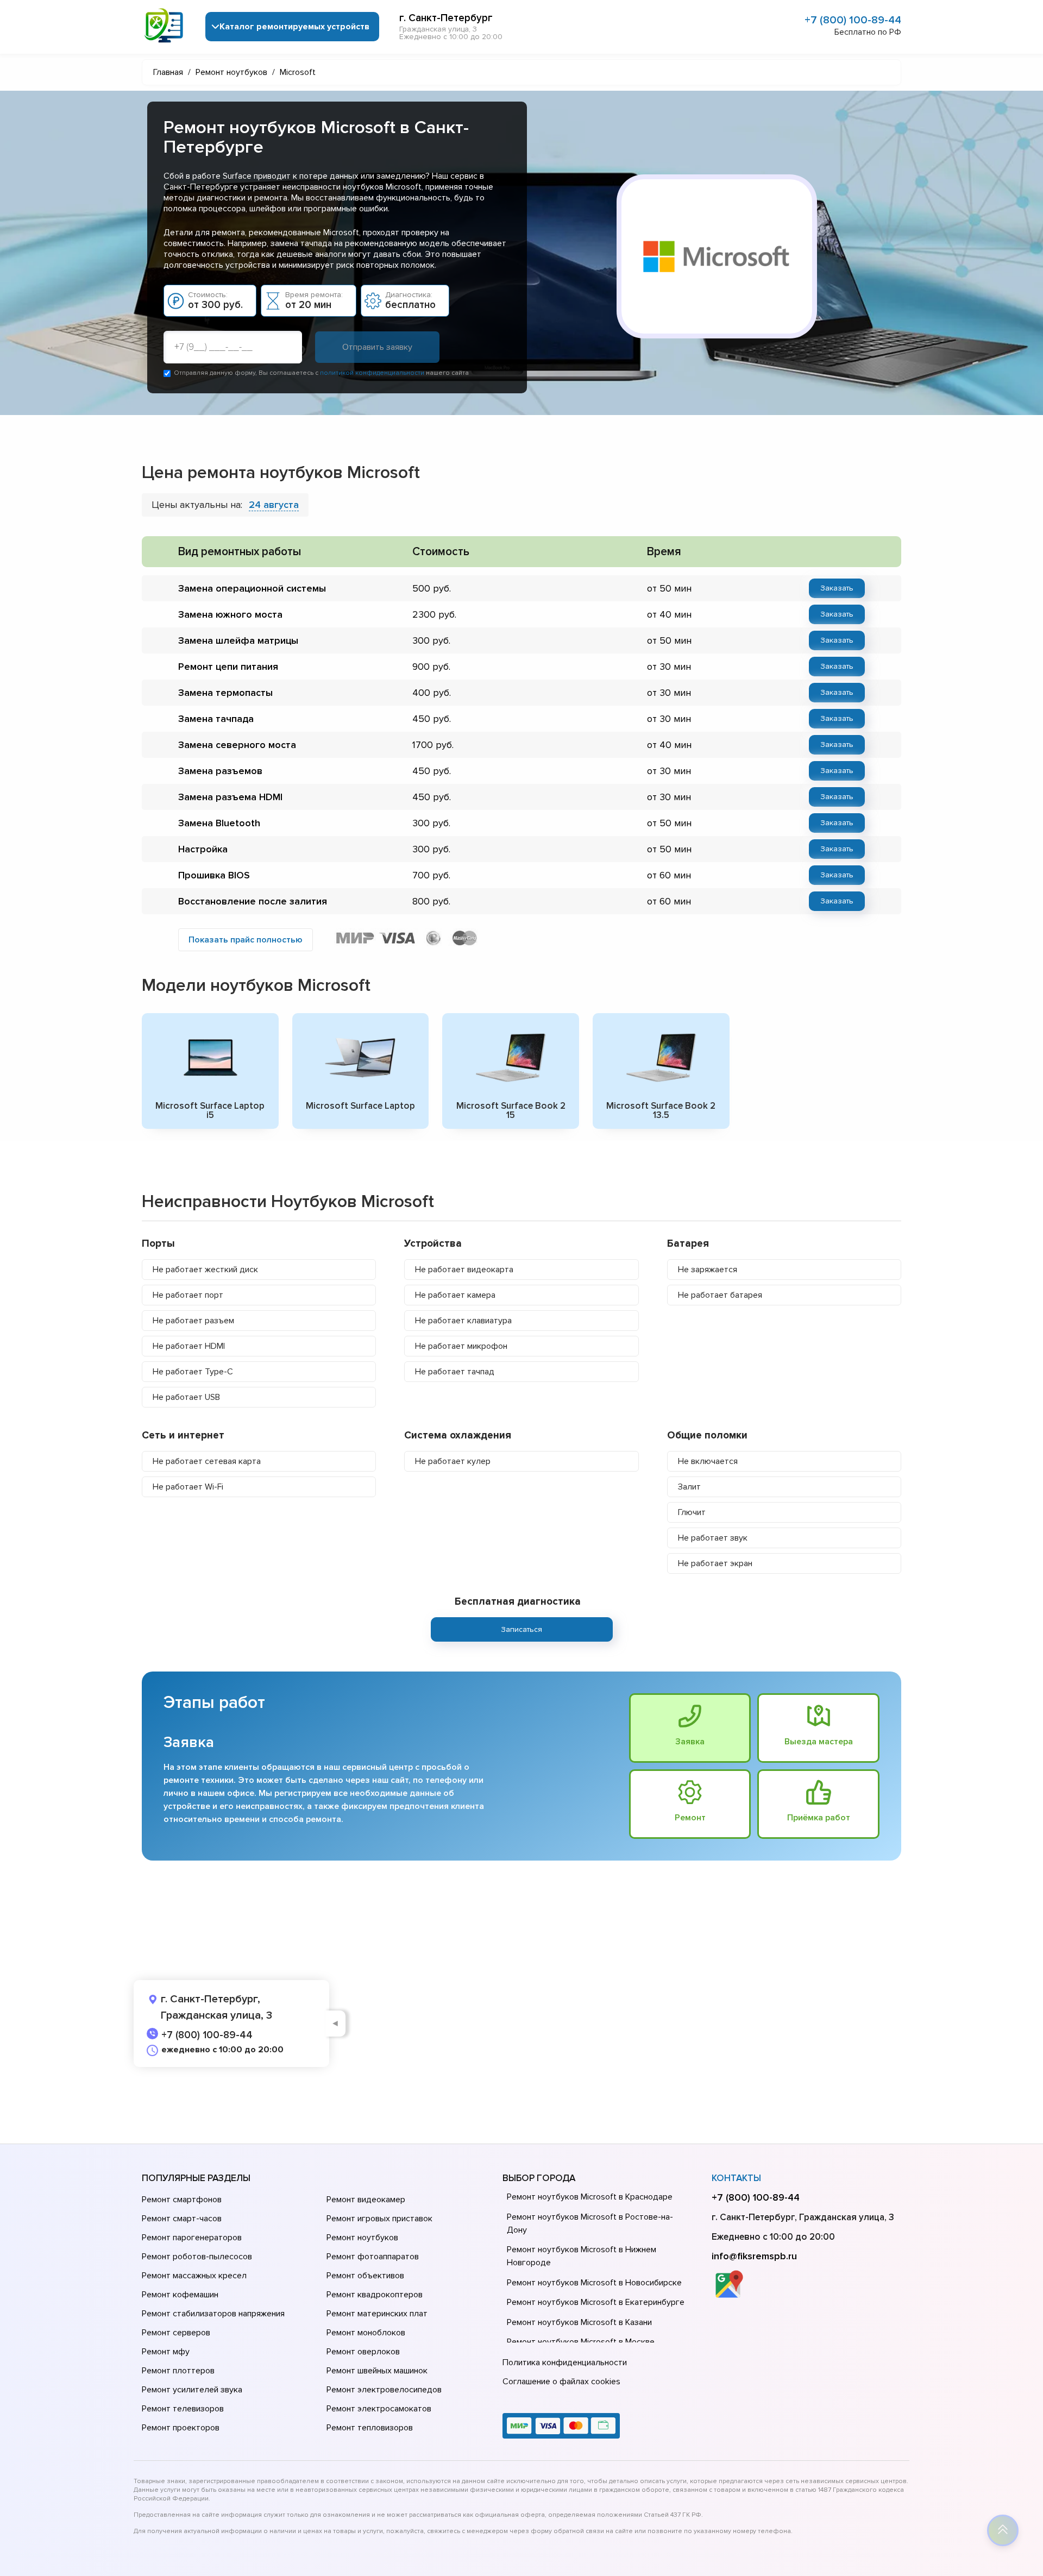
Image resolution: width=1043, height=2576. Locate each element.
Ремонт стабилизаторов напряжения (213, 2314)
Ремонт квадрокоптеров (375, 2295)
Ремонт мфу (166, 2352)
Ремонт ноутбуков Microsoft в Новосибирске (594, 2283)
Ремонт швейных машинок (377, 2371)
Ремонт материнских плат (377, 2314)
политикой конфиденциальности (372, 373)
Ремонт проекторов (181, 2428)
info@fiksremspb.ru (754, 2256)
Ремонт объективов (365, 2276)
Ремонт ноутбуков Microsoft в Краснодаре (590, 2197)
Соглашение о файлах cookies (561, 2382)
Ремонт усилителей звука (192, 2390)
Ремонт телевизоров (183, 2409)
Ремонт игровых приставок (379, 2219)
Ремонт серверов (176, 2333)
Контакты (736, 2178)
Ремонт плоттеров (178, 2371)
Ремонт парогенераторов (192, 2238)
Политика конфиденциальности (565, 2363)
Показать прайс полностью (246, 940)
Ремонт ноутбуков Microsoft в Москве (581, 2342)
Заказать (837, 588)
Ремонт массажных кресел (194, 2276)
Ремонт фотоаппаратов (373, 2257)
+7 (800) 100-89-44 (853, 20)
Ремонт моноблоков (366, 2333)
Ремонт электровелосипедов (384, 2390)
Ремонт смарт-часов (182, 2219)
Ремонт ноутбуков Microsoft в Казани (579, 2322)
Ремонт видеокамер (366, 2200)
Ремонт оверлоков (363, 2352)
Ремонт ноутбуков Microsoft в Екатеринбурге (596, 2302)
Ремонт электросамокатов (379, 2409)
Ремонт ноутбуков (362, 2238)
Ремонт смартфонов (182, 2200)
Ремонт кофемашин (180, 2295)
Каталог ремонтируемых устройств (294, 27)
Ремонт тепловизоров (370, 2428)
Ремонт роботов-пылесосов (197, 2257)
